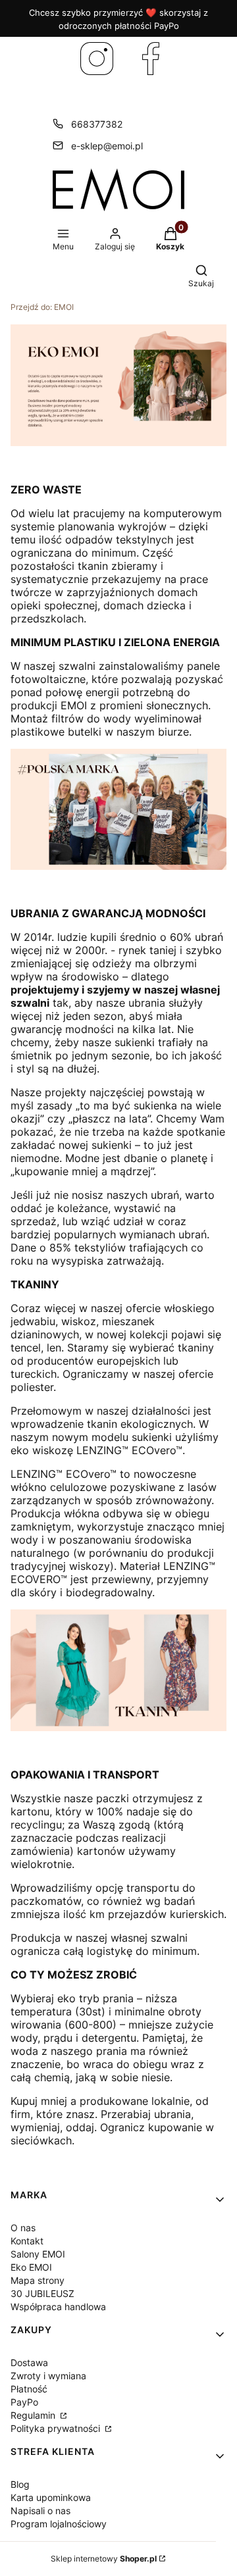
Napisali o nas (40, 2511)
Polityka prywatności (57, 2428)
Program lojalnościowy (59, 2524)
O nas (23, 2228)
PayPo (24, 2402)
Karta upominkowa (51, 2497)
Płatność (29, 2389)
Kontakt (27, 2241)
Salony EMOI (38, 2254)
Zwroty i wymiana (48, 2376)
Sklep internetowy (104, 2559)
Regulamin (34, 2415)
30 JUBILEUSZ (42, 2293)
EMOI (42, 307)
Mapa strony (38, 2280)
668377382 (97, 124)
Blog (20, 2484)
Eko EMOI (31, 2267)
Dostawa (29, 2362)
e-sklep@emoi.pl (107, 146)
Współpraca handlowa (58, 2307)
